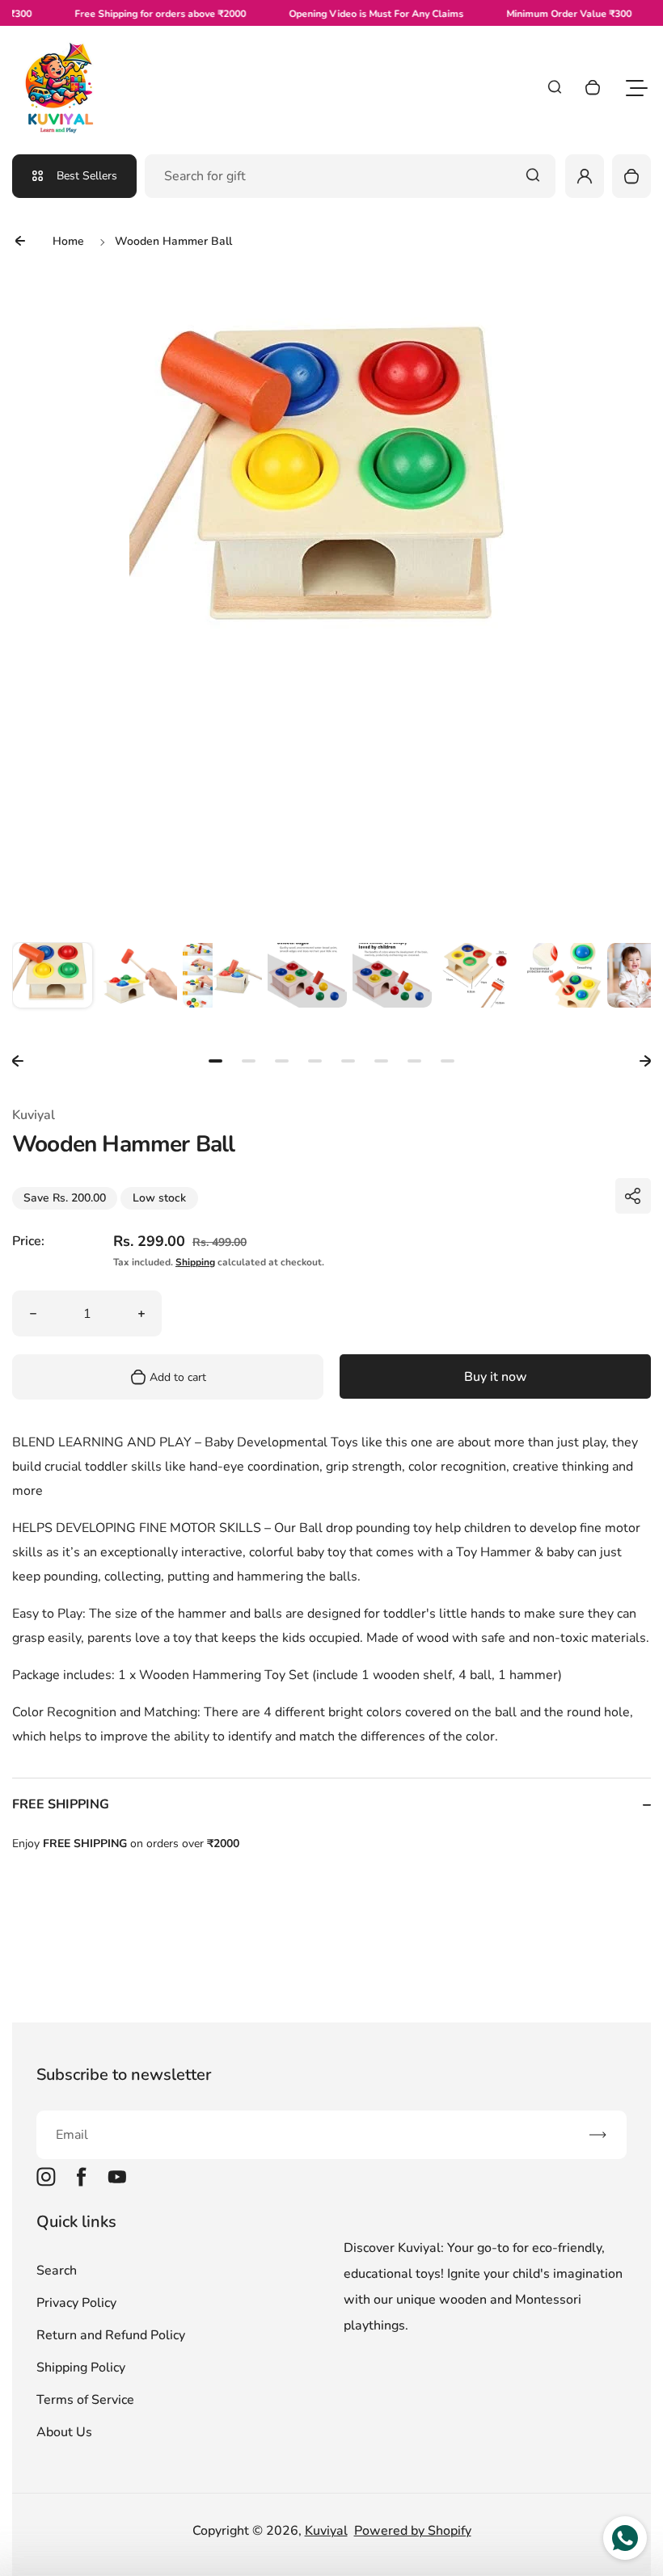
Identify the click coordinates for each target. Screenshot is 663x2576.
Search (57, 2271)
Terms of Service (85, 2400)
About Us (64, 2432)
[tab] (215, 1061)
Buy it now (496, 1377)
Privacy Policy (76, 2303)
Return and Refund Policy (111, 2335)
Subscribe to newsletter (124, 2075)
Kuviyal (326, 2531)
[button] (53, 983)
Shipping (195, 1262)
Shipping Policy (81, 2368)
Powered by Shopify (413, 2531)
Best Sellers (87, 176)
